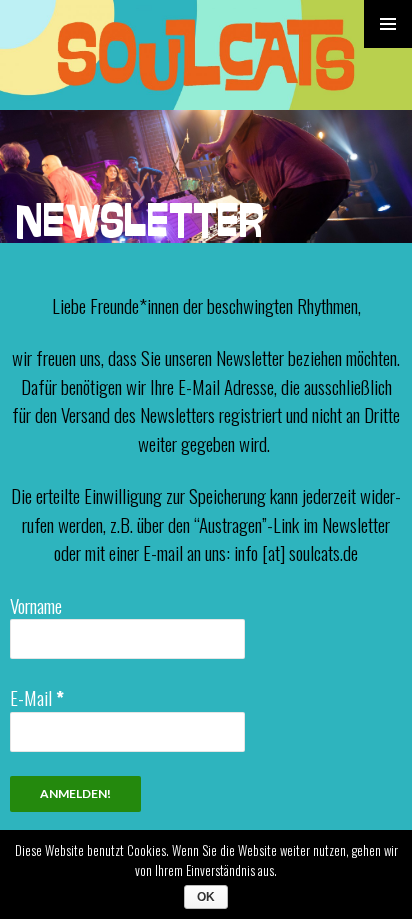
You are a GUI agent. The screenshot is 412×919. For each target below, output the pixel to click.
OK (206, 897)
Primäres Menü (388, 24)
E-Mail (37, 697)
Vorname (36, 605)
